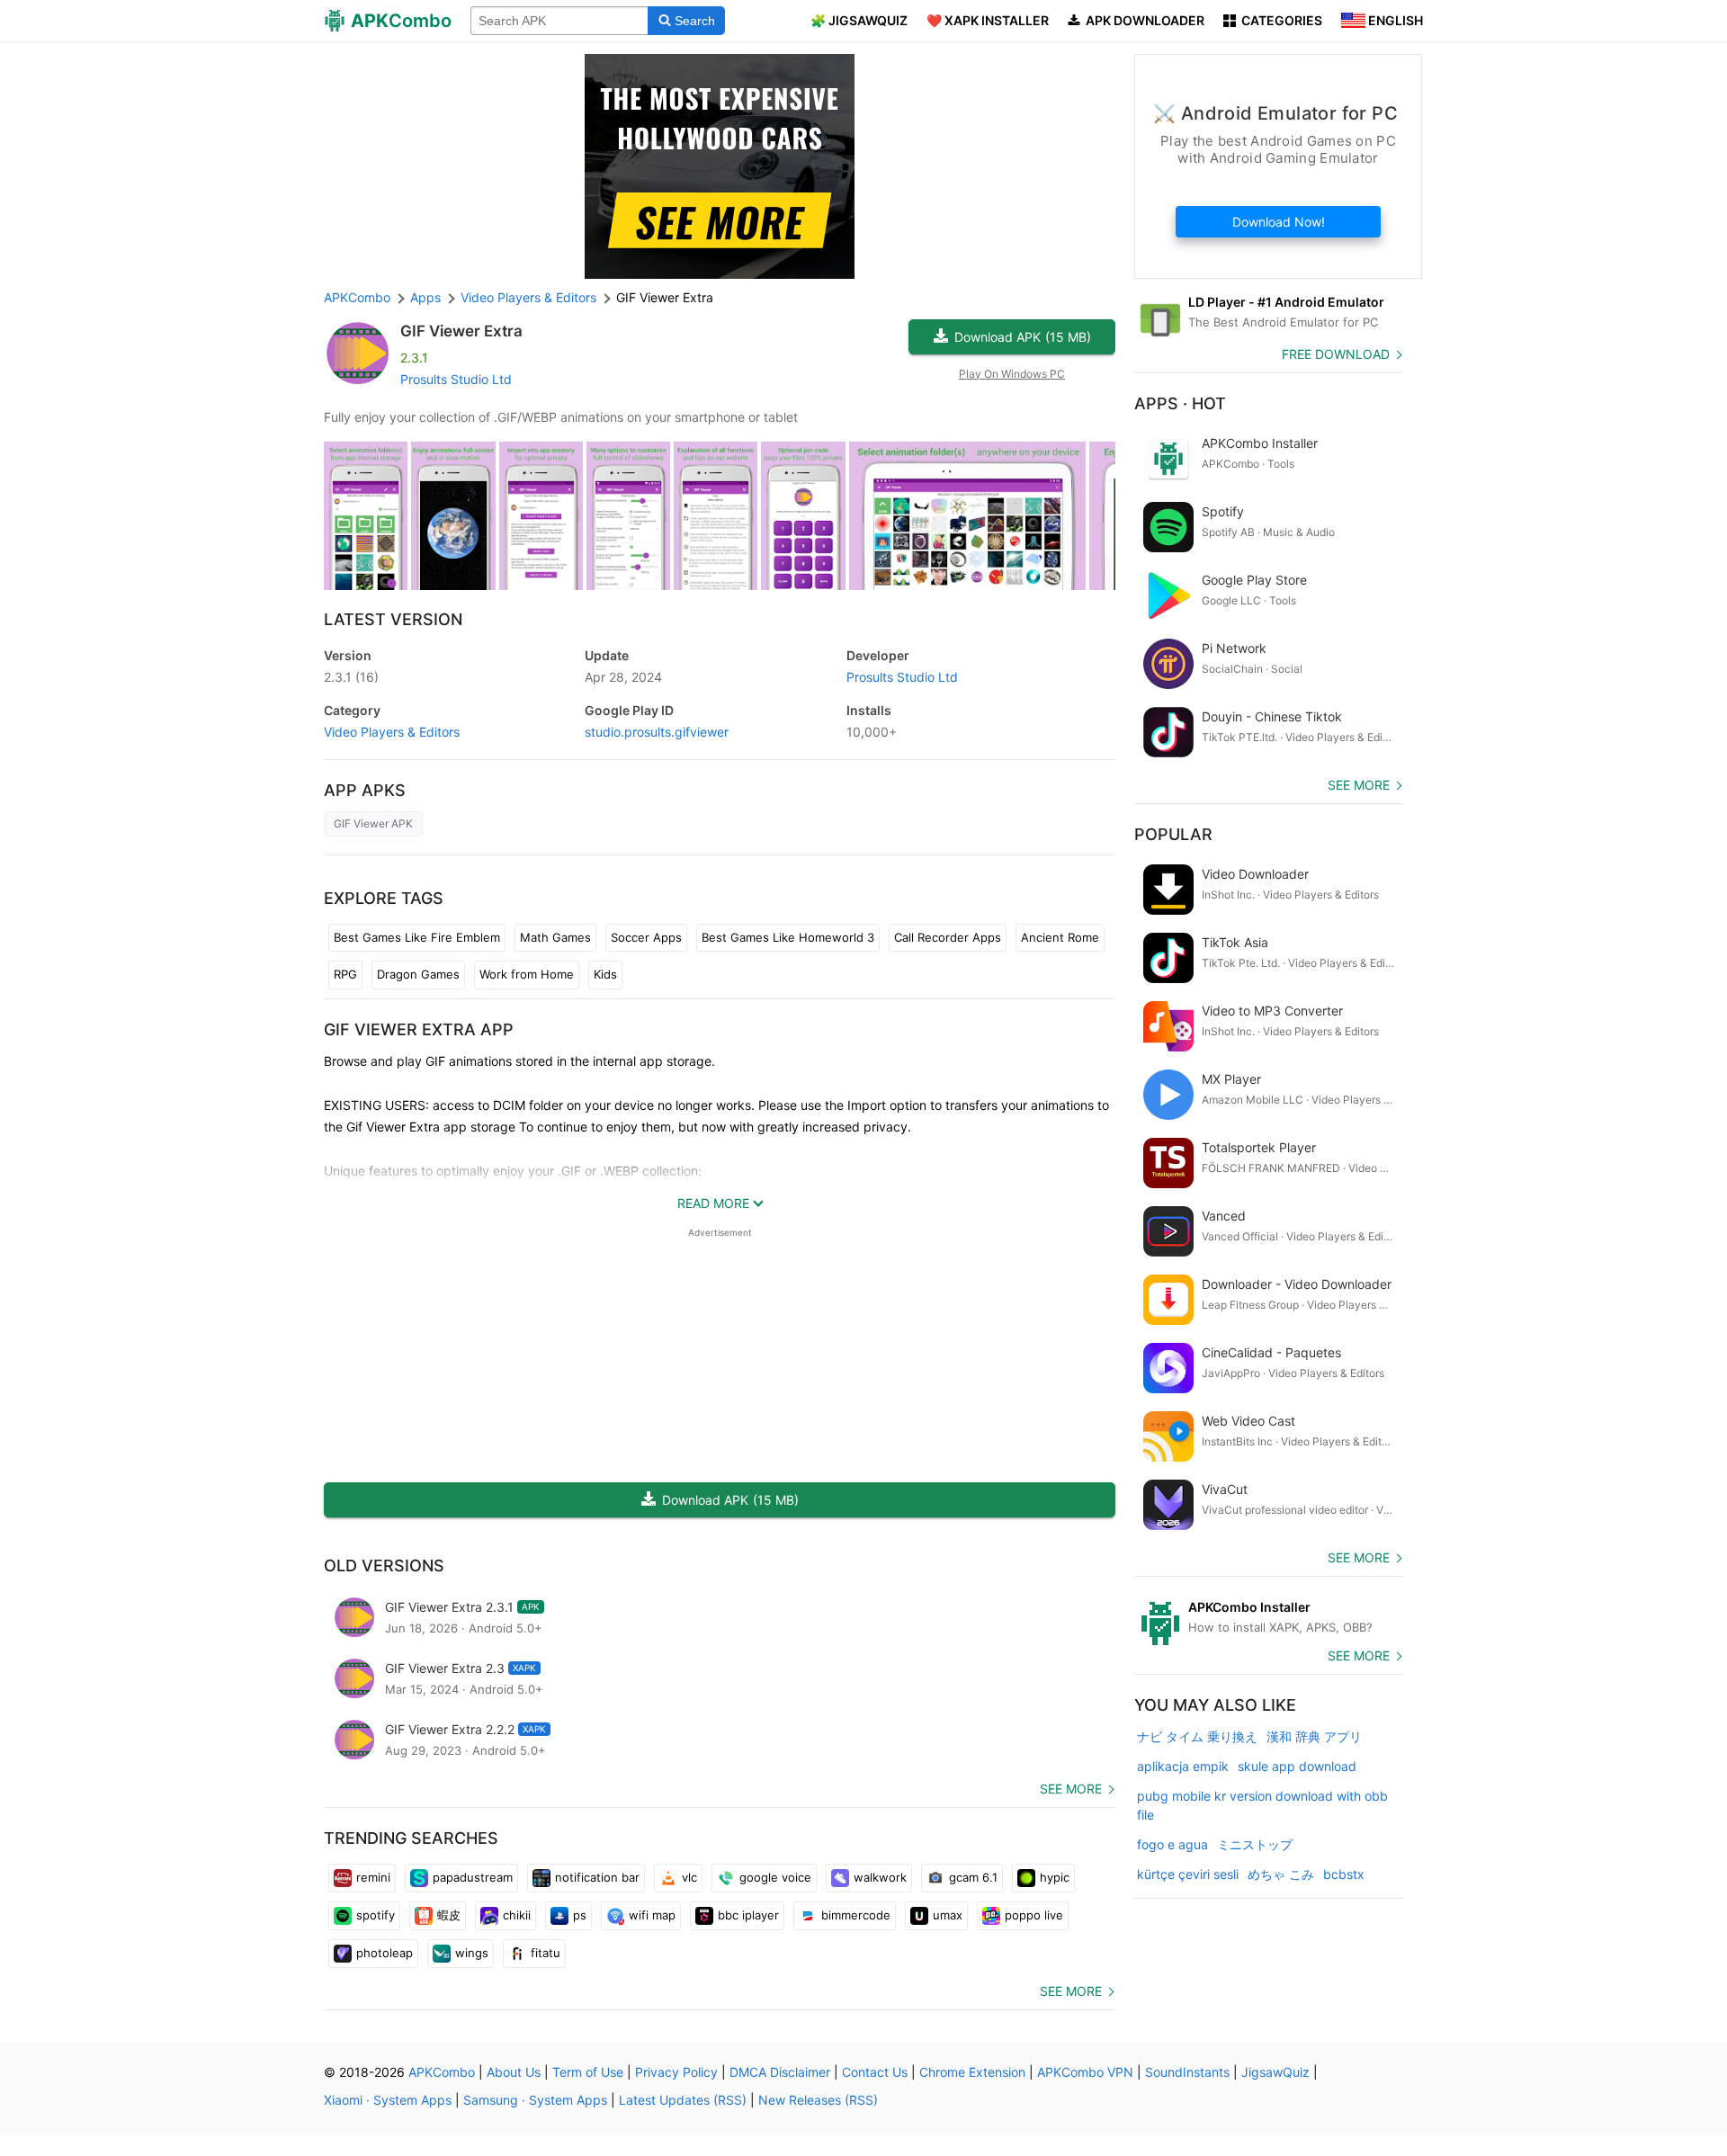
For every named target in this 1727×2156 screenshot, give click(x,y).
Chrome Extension (972, 2072)
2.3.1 (351, 677)
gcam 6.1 (973, 1877)
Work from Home (527, 974)
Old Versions (384, 1566)
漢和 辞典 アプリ (1314, 1736)
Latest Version (393, 619)
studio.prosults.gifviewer (657, 732)
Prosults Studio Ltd (456, 379)
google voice (775, 1877)
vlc (689, 1877)
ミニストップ (1255, 1844)
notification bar (597, 1877)
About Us (514, 2072)
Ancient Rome (1060, 937)
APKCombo (357, 297)
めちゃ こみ (1281, 1874)
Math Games (555, 937)
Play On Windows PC (1012, 374)
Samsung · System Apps (535, 2100)
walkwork (880, 1877)
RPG (345, 974)
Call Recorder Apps (948, 937)
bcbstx (1344, 1874)
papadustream (473, 1877)
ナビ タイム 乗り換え (1197, 1736)
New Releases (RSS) (818, 2100)
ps (580, 1915)
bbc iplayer (748, 1915)
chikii (517, 1915)
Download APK (1023, 337)
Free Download (1336, 354)
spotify (376, 1915)
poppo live (1034, 1915)
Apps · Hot (1180, 403)
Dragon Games (418, 974)
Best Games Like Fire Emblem (417, 937)
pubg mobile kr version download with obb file (1262, 1805)
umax (948, 1915)
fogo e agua (1172, 1844)
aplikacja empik (1183, 1766)
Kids (605, 974)
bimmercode (856, 1915)
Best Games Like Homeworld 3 (788, 937)
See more (1071, 1789)
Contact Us (875, 2072)
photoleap (385, 1953)
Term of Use (588, 2072)
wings (472, 1953)
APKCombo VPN (1085, 2072)
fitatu (546, 1953)
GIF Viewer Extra (461, 331)
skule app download (1297, 1766)
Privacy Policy (676, 2072)
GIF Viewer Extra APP (419, 1029)
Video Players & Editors (392, 732)
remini (373, 1877)
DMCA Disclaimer (780, 2072)
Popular (1173, 834)
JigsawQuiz (1275, 2072)
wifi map (652, 1915)
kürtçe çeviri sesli (1188, 1874)
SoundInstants (1187, 2072)
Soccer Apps (646, 937)
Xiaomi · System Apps (388, 2100)
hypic (1055, 1877)
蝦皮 (449, 1915)
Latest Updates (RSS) (683, 2100)
